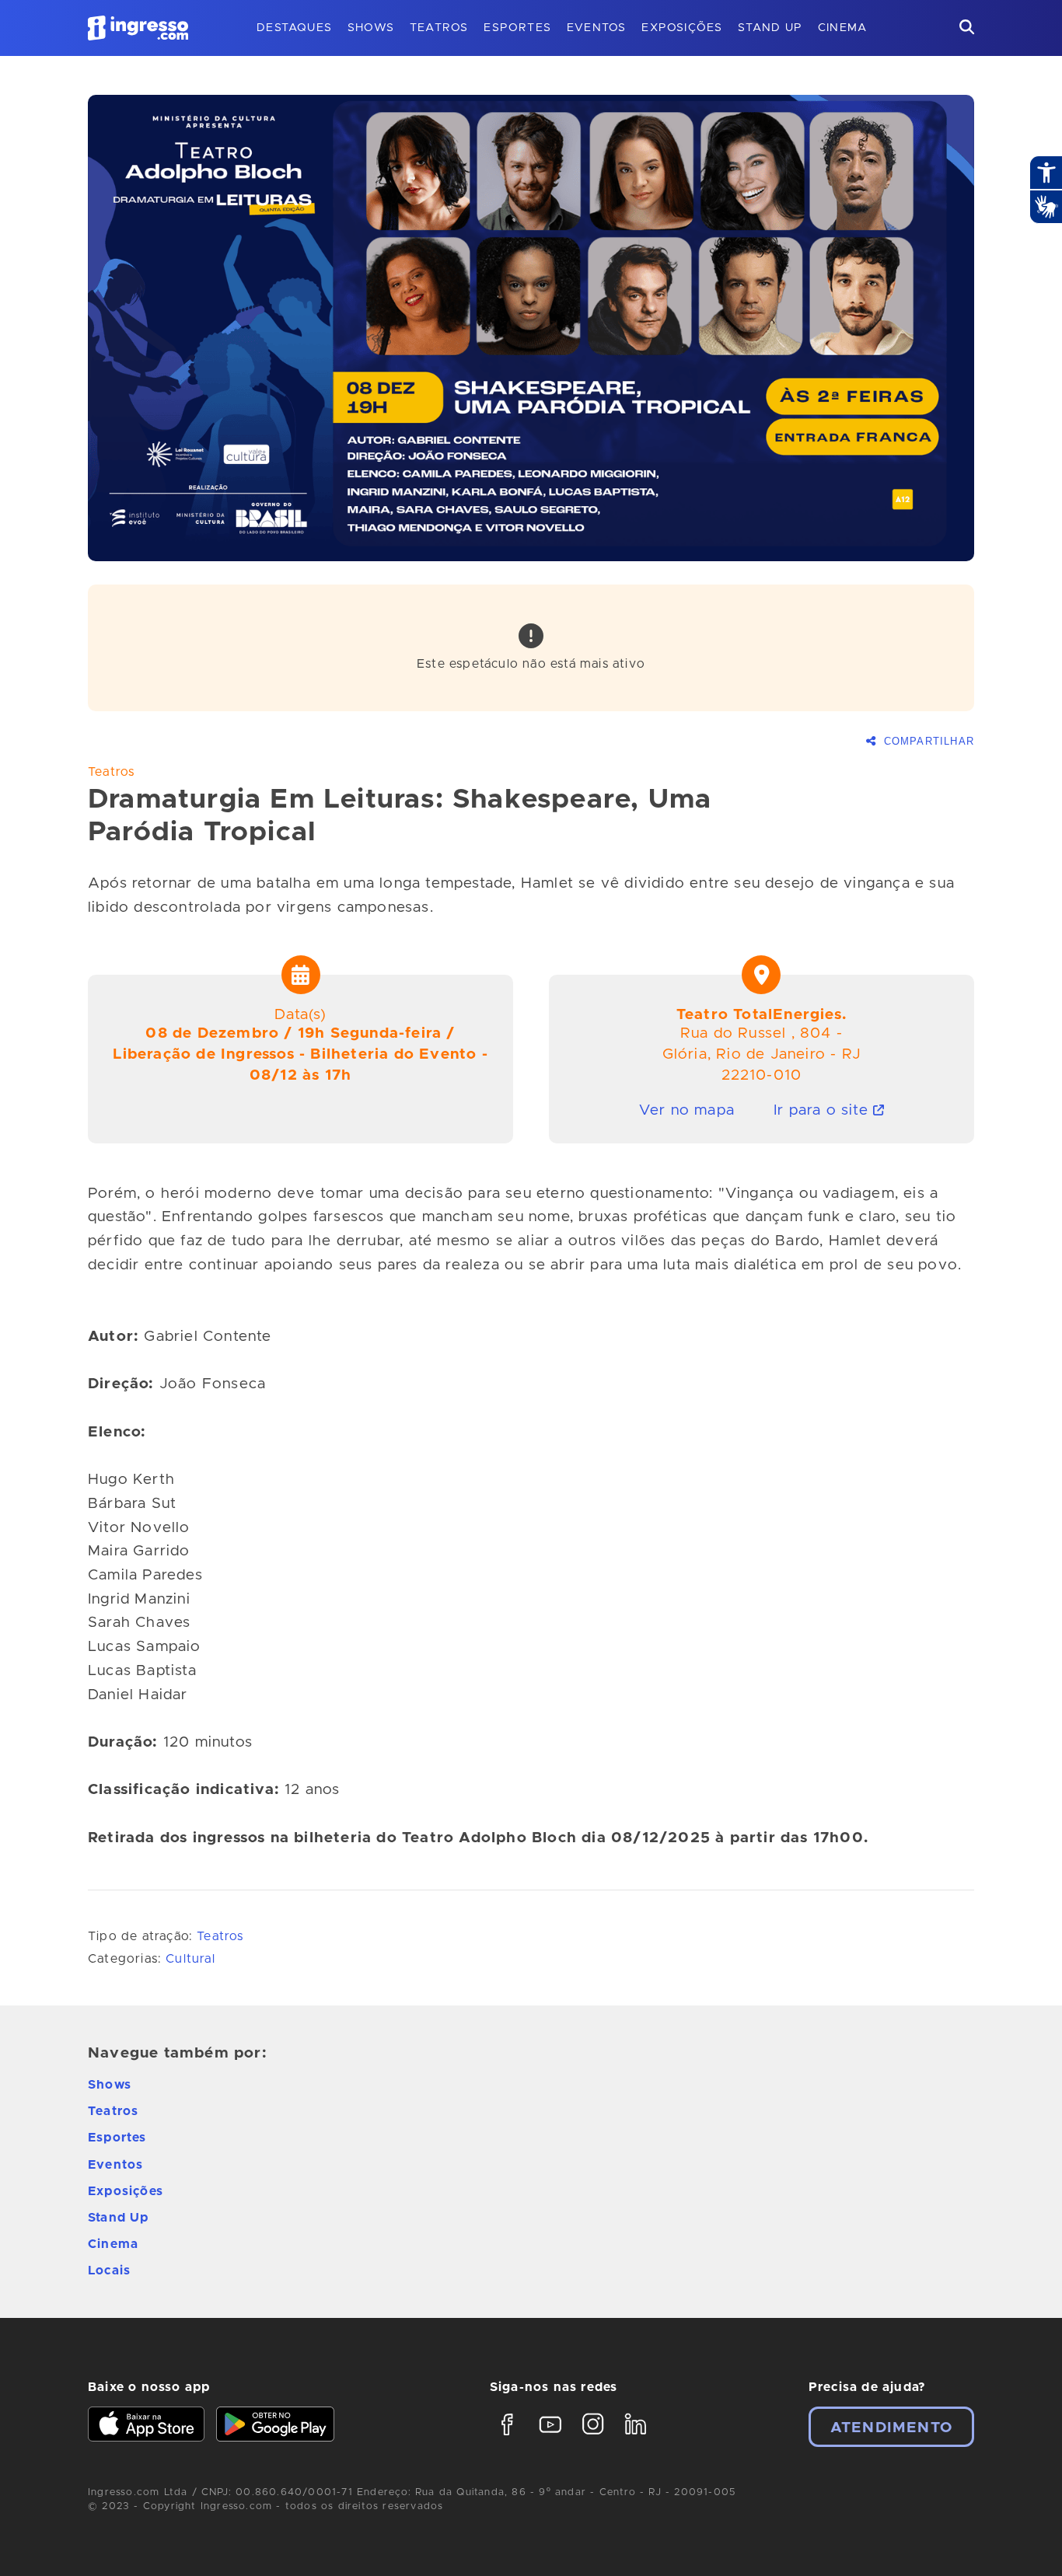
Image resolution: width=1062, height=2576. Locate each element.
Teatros (439, 28)
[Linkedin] (636, 2438)
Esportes (517, 28)
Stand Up (770, 28)
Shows (371, 28)
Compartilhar (927, 742)
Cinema (842, 28)
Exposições (682, 28)
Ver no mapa (687, 1110)
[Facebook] (507, 2438)
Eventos (596, 28)
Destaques (294, 28)
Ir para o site (823, 1110)
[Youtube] (550, 2438)
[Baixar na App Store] (146, 2426)
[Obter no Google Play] (275, 2426)
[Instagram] (593, 2438)
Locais (109, 2271)
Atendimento (891, 2428)
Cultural (190, 1959)
